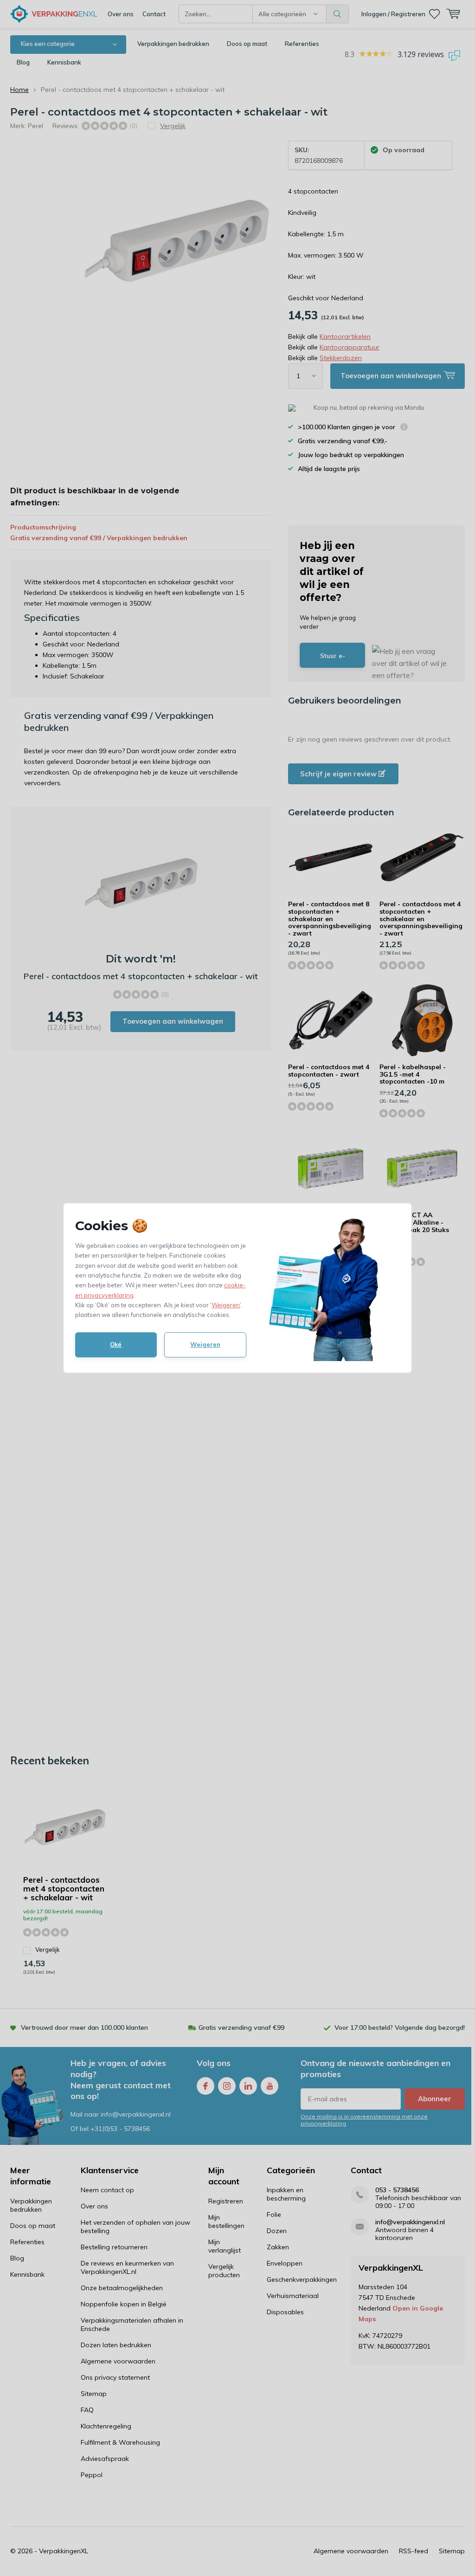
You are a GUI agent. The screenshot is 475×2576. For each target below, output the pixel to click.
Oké (116, 1344)
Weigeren (226, 1305)
